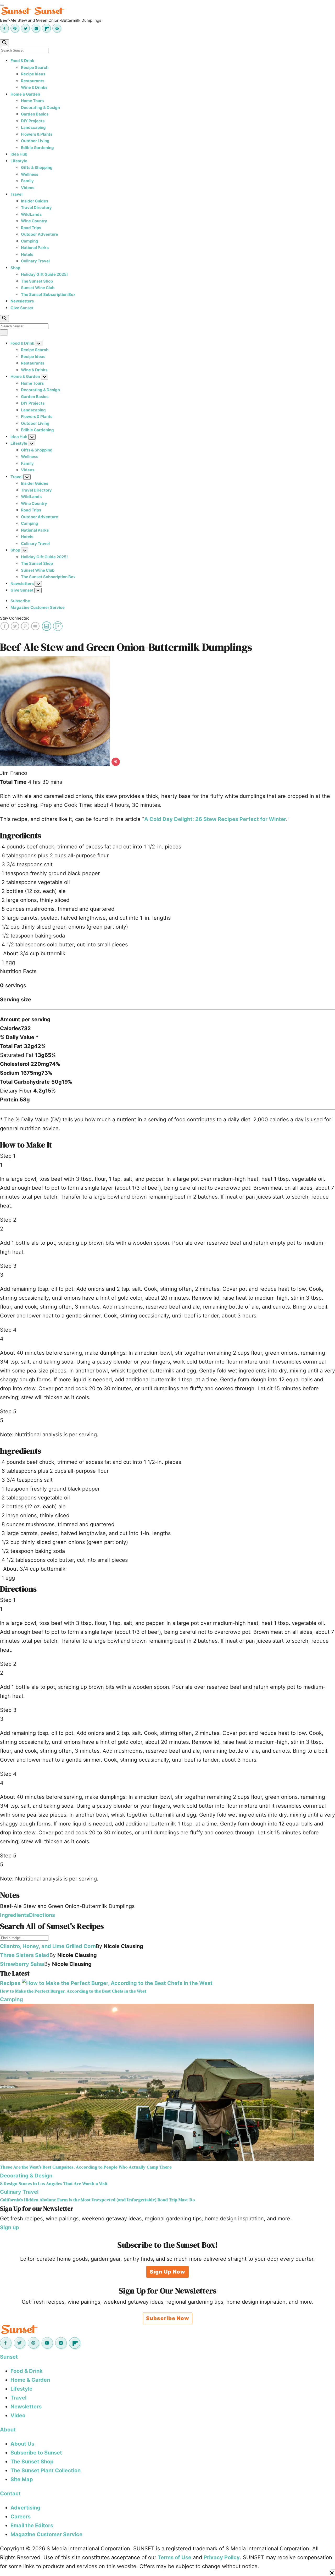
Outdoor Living (35, 141)
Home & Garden (25, 94)
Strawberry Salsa (22, 1964)
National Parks (35, 248)
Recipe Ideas (33, 74)
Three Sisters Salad (25, 1955)
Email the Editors (32, 2525)
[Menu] (2, 5)
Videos (28, 188)
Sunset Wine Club (38, 288)
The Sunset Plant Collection (46, 2470)
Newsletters (22, 301)
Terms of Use (175, 2557)
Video (18, 2415)
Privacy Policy (222, 2557)
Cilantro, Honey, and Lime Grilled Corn (48, 1946)
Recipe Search (35, 67)
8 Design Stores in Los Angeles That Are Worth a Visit (54, 2184)
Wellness (30, 174)
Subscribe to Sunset (36, 2453)
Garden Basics (35, 114)
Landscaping (33, 127)
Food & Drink (22, 61)
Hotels (27, 254)
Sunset (9, 2357)
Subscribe (20, 601)
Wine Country (34, 221)
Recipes (10, 1983)
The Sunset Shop (37, 281)
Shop (15, 268)
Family (27, 181)
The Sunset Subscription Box (48, 294)
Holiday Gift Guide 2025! (44, 274)
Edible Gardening (37, 148)
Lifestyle (19, 161)
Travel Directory (36, 208)
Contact (10, 2494)
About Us (22, 2444)
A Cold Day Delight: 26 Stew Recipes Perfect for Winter (215, 819)
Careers (21, 2517)
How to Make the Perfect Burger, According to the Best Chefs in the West (73, 1991)
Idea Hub (19, 154)
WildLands (31, 214)
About (8, 2430)
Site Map (22, 2479)
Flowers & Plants (37, 134)
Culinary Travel (35, 261)
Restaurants (33, 81)
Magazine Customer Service (38, 607)
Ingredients (15, 1915)
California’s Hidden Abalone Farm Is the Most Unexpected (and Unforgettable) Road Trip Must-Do (97, 2200)
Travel (16, 194)
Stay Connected (15, 618)
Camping (30, 241)
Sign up (10, 2227)
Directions (42, 1915)
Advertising (25, 2508)
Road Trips (31, 228)
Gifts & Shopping (37, 167)
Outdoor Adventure (40, 234)
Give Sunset (22, 308)
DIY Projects (33, 121)
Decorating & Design (40, 107)
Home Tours (32, 101)
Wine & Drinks (34, 87)
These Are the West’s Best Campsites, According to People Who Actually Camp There (86, 2167)
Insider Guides (35, 201)
